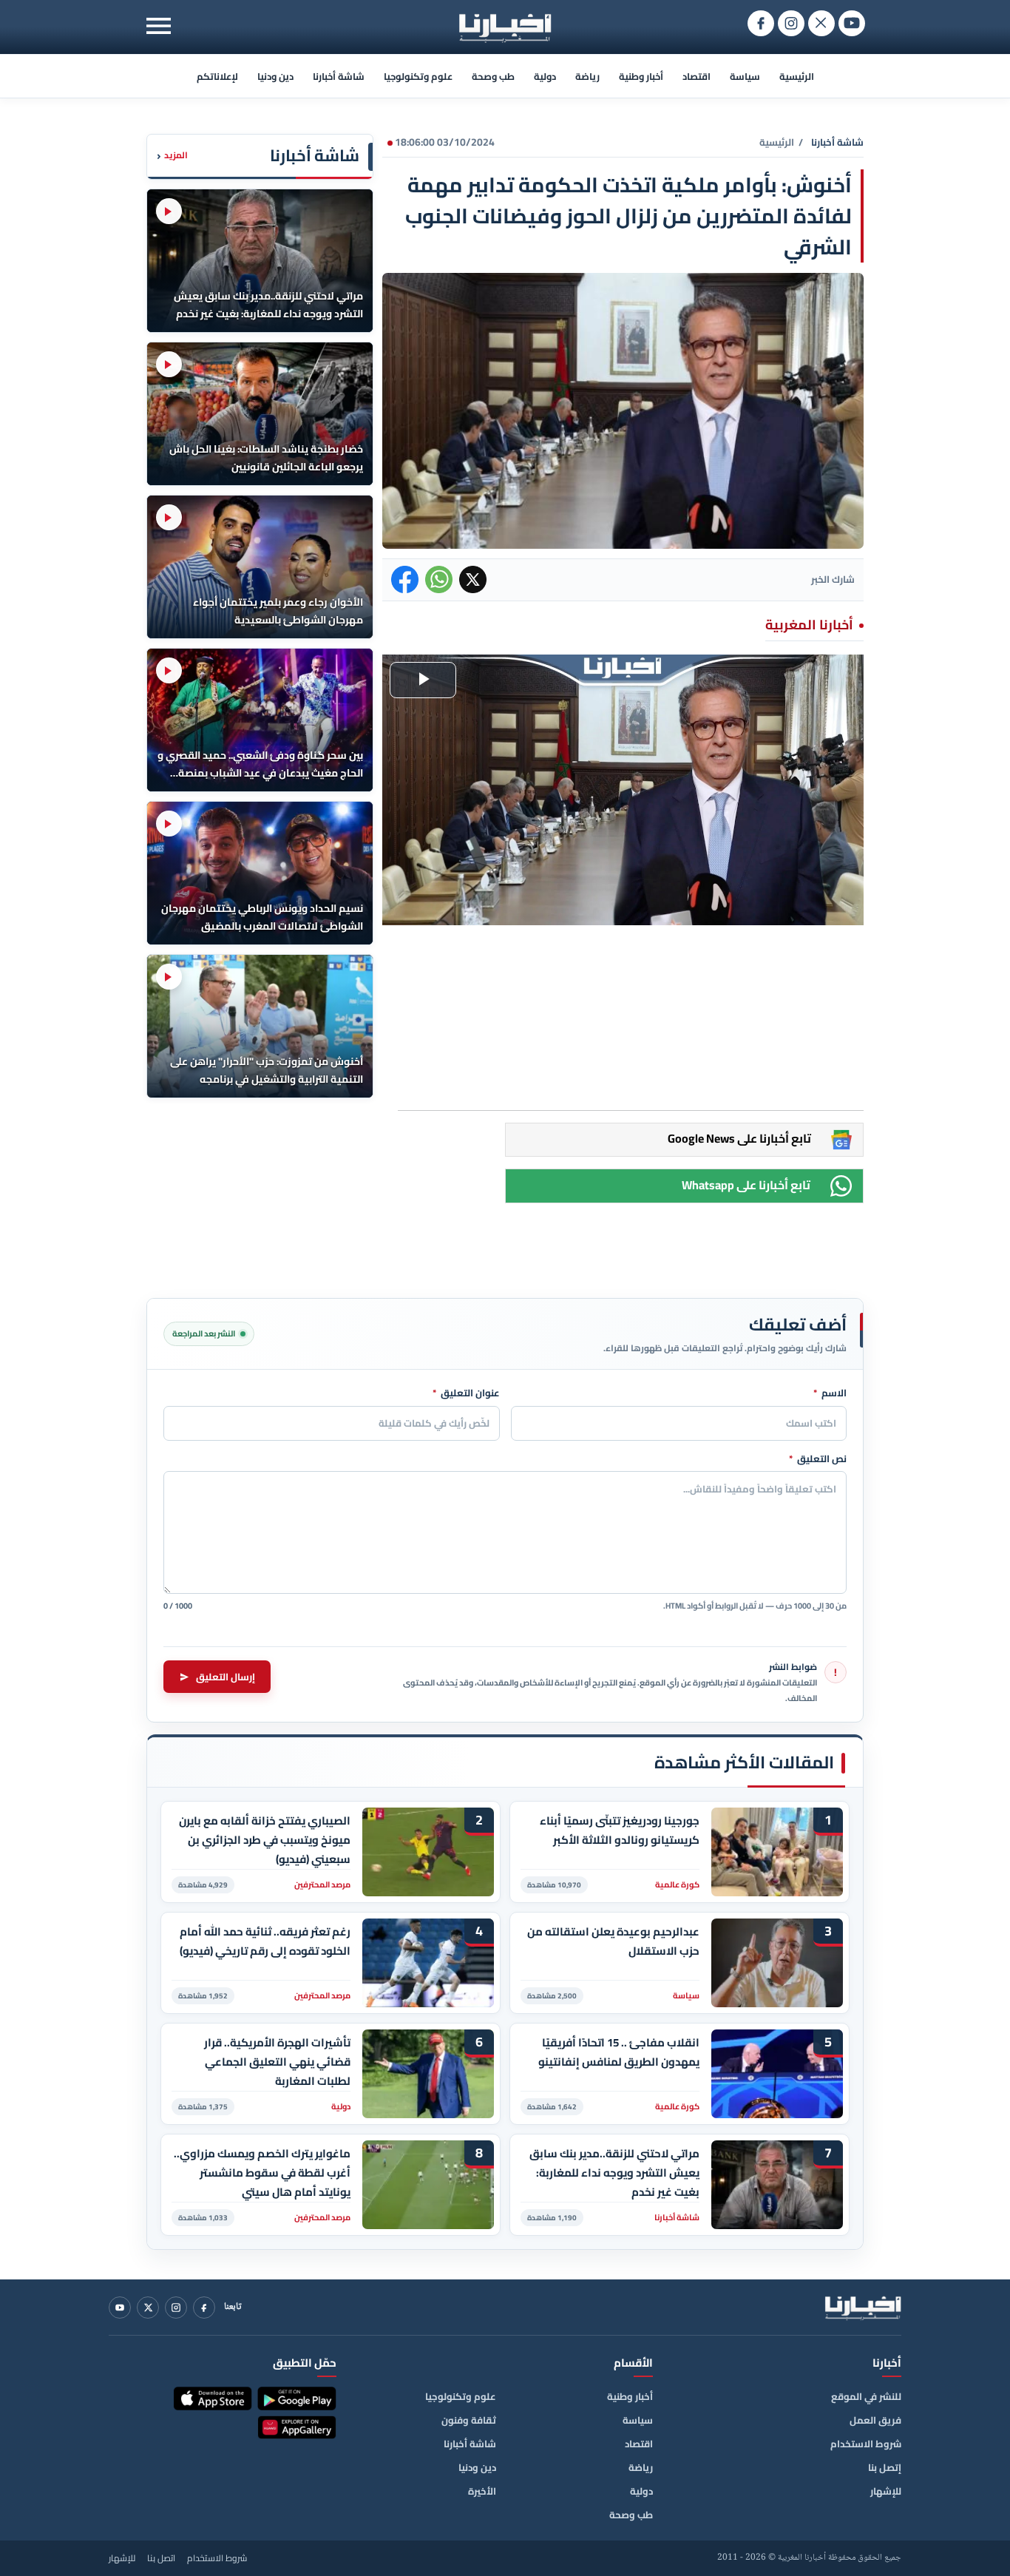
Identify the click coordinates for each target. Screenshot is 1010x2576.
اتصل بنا (161, 2558)
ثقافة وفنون (469, 2420)
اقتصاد (697, 76)
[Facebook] (204, 2308)
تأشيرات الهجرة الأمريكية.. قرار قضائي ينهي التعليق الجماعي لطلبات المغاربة (277, 2062)
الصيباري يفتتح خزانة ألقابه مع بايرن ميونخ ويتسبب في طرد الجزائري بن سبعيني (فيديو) (265, 1840)
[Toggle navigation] (159, 26)
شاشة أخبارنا (339, 76)
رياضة (587, 76)
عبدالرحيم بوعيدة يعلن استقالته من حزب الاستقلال (613, 1941)
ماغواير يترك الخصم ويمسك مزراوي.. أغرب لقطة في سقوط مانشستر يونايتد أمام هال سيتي (262, 2173)
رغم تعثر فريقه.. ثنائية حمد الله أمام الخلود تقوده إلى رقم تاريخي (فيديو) (265, 1941)
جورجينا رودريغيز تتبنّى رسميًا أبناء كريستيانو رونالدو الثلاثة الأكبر (620, 1830)
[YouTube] (120, 2308)
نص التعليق (818, 1459)
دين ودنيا (275, 76)
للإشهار (886, 2491)
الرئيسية (797, 76)
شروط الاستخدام (866, 2444)
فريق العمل (875, 2420)
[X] (148, 2308)
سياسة (745, 76)
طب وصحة (493, 76)
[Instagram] (176, 2308)
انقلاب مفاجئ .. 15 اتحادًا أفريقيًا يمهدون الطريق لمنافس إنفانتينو (619, 2052)
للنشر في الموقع (866, 2396)
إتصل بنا (885, 2467)
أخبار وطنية (641, 76)
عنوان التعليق (466, 1393)
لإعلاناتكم (217, 76)
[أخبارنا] (863, 2308)
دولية (545, 76)
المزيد (172, 156)
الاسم (830, 1393)
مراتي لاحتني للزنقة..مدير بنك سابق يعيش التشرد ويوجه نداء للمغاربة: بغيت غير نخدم (614, 2173)
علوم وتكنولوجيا (418, 76)
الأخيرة (482, 2491)
